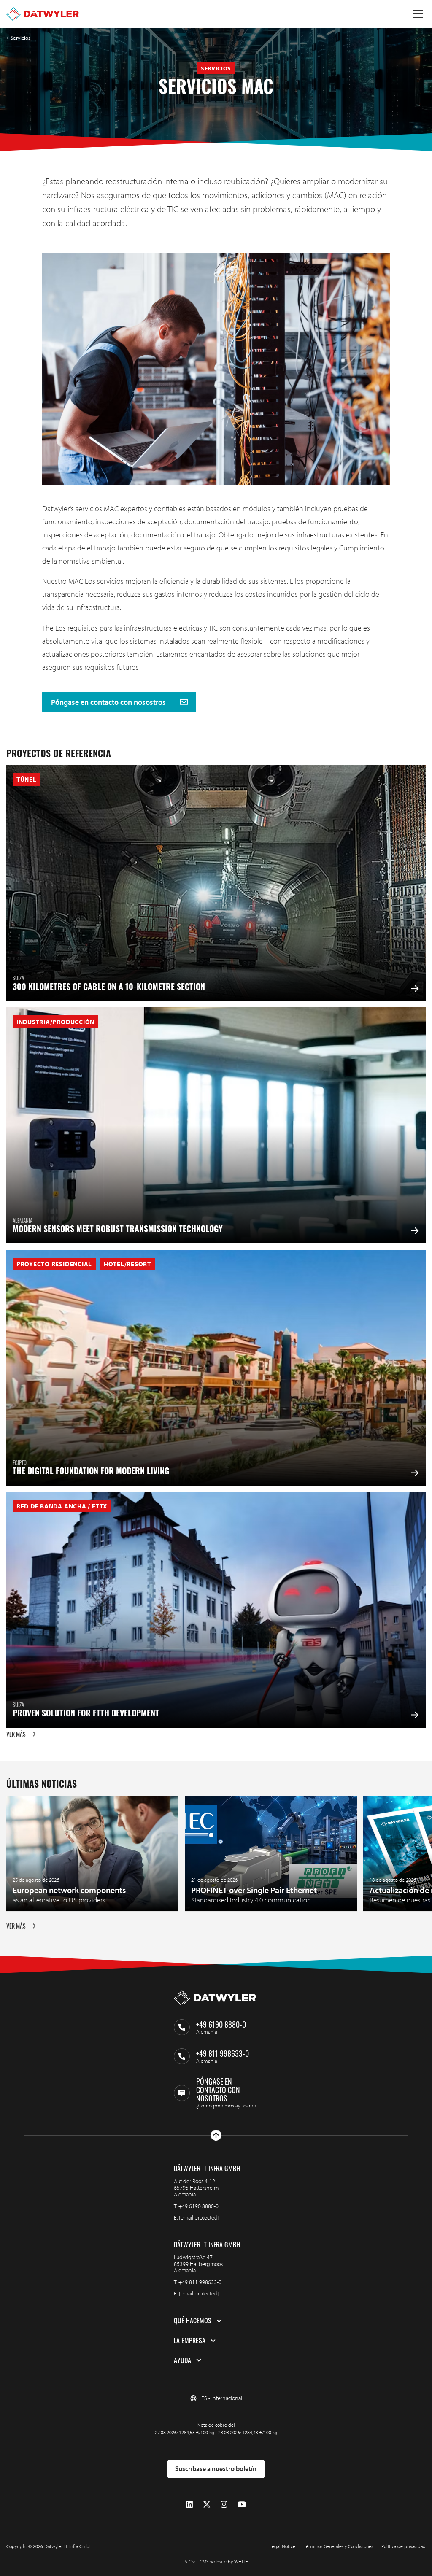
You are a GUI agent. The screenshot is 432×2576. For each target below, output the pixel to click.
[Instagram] (224, 2505)
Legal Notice (282, 2546)
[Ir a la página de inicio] (43, 14)
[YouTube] (242, 2505)
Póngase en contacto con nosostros (109, 702)
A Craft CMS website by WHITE (216, 2561)
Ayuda (182, 2360)
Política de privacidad (404, 2546)
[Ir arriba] (216, 2135)
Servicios (20, 38)
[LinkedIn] (189, 2505)
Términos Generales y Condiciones (338, 2546)
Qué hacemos (193, 2321)
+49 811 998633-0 (200, 2282)
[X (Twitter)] (207, 2505)
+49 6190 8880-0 (198, 2206)
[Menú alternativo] (418, 14)
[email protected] (199, 2217)
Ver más (16, 1734)
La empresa (190, 2341)
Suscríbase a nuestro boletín (216, 2468)
